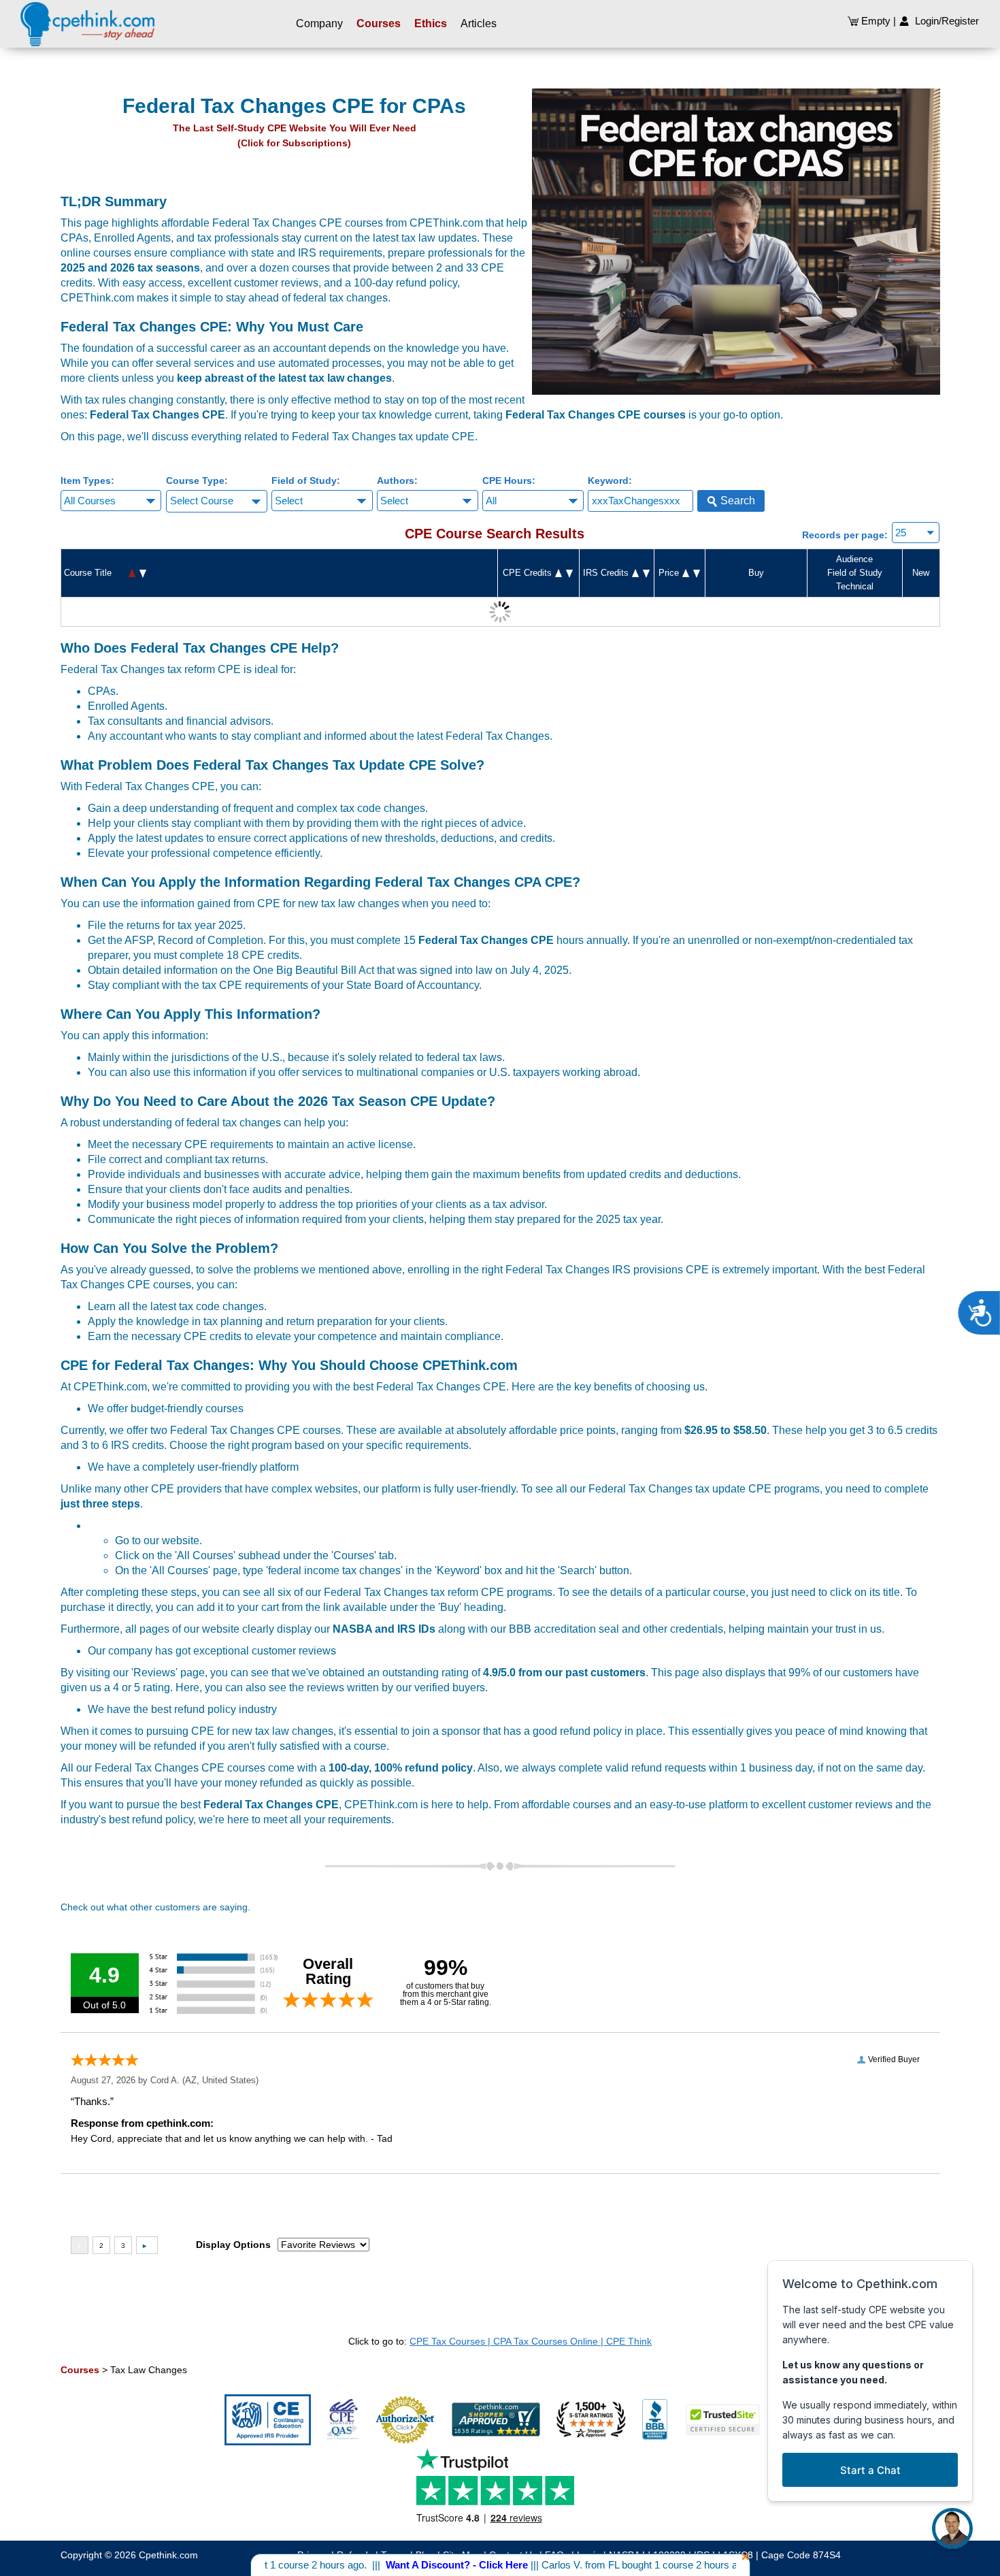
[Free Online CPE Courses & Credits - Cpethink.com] (87, 24)
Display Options (233, 2245)
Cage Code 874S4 (801, 2555)
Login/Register (944, 21)
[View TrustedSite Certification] (730, 2419)
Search (736, 501)
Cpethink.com (168, 2555)
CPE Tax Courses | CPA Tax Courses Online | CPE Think (531, 2341)
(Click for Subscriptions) (294, 143)
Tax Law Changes (149, 2370)
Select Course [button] (202, 501)
